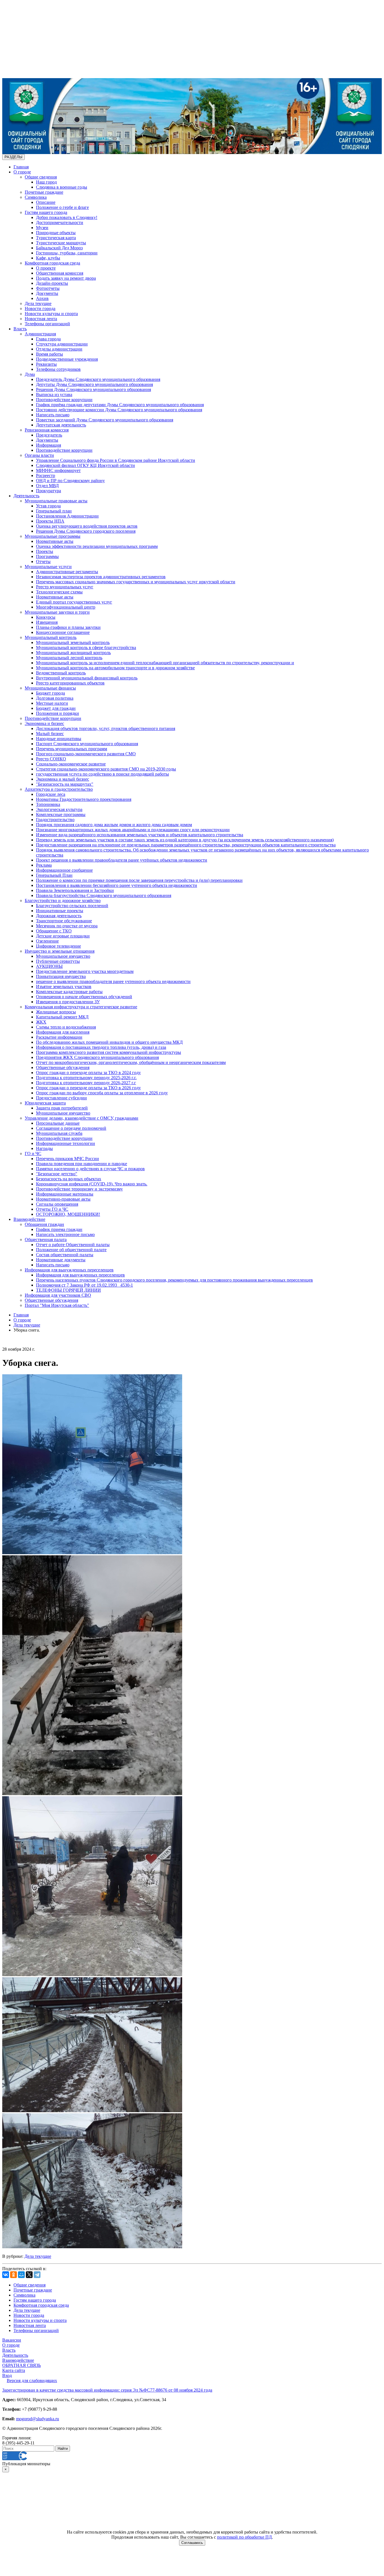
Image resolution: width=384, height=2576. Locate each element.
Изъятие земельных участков (64, 987)
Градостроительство (55, 820)
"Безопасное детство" (57, 1174)
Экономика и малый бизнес (63, 779)
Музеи (42, 228)
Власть (20, 329)
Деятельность (26, 496)
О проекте (46, 268)
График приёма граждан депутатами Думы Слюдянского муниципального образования (120, 405)
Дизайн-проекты (52, 283)
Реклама (44, 865)
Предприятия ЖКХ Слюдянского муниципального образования (97, 1057)
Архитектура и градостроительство (59, 789)
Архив (42, 298)
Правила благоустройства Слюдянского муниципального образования (104, 895)
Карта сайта (14, 2370)
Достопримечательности (60, 222)
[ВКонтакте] (6, 2275)
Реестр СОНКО (51, 759)
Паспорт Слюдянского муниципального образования (87, 744)
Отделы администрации (59, 349)
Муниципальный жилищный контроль (73, 653)
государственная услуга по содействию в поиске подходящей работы (102, 774)
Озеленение (47, 941)
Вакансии (12, 2340)
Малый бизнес (50, 734)
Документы (47, 293)
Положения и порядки (57, 713)
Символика (36, 197)
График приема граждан (59, 1229)
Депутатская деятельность (61, 425)
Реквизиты (46, 364)
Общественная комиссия (60, 273)
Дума (30, 374)
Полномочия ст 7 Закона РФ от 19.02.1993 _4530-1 (84, 1285)
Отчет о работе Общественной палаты (73, 1245)
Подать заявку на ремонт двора (66, 278)
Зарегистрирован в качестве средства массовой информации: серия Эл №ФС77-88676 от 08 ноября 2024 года (107, 2390)
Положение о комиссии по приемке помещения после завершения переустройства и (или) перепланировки (139, 880)
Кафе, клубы (48, 258)
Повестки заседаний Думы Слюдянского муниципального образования (105, 420)
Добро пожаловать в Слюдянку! (67, 217)
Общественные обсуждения (63, 1067)
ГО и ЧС (33, 1153)
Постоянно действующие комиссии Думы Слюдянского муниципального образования (119, 410)
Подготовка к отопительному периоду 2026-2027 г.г (86, 1083)
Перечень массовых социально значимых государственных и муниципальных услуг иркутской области (136, 582)
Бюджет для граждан (56, 708)
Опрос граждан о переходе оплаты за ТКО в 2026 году (88, 1088)
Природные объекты (56, 233)
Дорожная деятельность (59, 916)
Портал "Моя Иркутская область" (57, 1305)
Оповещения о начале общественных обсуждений (84, 997)
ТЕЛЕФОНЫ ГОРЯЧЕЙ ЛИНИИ (68, 1290)
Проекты (45, 551)
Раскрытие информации (59, 1037)
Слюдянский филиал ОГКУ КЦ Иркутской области (85, 465)
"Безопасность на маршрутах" (65, 784)
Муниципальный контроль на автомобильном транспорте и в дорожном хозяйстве (115, 668)
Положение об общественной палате (71, 1250)
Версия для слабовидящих (32, 2380)
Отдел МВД (47, 486)
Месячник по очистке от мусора (67, 926)
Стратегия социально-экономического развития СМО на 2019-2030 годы (106, 769)
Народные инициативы (59, 739)
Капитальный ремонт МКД (62, 1017)
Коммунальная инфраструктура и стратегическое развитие (81, 1007)
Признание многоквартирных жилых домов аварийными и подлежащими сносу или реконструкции (133, 830)
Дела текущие (38, 303)
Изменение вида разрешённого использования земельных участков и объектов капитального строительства (140, 835)
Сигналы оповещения (57, 1204)
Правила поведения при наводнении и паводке (82, 1164)
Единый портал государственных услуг (74, 602)
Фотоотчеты (48, 288)
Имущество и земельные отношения (60, 951)
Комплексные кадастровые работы (69, 992)
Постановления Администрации (67, 516)
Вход (7, 2375)
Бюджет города (50, 693)
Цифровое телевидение (58, 946)
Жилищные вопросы (56, 1012)
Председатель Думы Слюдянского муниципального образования (98, 379)
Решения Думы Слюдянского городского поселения (86, 531)
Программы (47, 556)
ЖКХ (41, 1022)
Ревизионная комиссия (47, 430)
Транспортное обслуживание (64, 921)
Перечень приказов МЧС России (67, 1159)
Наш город (46, 182)
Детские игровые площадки (63, 936)
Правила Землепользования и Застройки (75, 890)
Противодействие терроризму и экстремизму (79, 1189)
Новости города (40, 309)
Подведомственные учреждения (67, 359)
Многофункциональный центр (66, 607)
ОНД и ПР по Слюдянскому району (70, 481)
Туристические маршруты (61, 243)
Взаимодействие (29, 1219)
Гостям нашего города (46, 212)
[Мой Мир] (21, 2275)
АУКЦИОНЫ (49, 966)
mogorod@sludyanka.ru (38, 2419)
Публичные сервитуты (58, 961)
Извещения (47, 622)
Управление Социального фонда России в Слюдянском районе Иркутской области (116, 460)
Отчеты (43, 561)
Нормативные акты (55, 541)
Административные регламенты (67, 572)
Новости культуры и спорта (51, 314)
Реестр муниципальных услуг (65, 587)
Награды (44, 1148)
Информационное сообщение (64, 870)
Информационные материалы (65, 1194)
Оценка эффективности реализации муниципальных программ (97, 546)
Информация (48, 445)
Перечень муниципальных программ (72, 749)
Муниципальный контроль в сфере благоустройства (86, 648)
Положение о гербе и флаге (62, 207)
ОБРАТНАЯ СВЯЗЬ (22, 2365)
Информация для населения (63, 1032)
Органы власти (39, 455)
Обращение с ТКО (54, 931)
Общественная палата (46, 1240)
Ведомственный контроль (61, 673)
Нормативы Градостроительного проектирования (84, 799)
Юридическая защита (45, 1103)
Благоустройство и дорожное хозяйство (63, 901)
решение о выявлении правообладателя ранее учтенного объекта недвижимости (113, 981)
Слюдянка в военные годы (62, 187)
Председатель (49, 435)
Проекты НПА (50, 521)
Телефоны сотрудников (58, 369)
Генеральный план (54, 511)
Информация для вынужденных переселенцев (69, 1270)
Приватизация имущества (61, 976)
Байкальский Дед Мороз (59, 248)
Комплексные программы (61, 814)
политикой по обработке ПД (244, 2537)
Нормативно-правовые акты (63, 1199)
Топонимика (48, 804)
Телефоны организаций (47, 324)
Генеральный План (54, 875)
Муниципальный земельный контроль (73, 642)
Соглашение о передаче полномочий (71, 1128)
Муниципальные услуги (48, 567)
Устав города (48, 506)
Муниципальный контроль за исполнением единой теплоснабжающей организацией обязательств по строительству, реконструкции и (165, 663)
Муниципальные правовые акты (56, 501)
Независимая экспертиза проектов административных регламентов (101, 577)
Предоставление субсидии (61, 1098)
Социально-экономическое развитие (71, 764)
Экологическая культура (59, 809)
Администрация (40, 334)
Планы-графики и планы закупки (68, 627)
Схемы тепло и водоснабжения (66, 1027)
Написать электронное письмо (65, 1234)
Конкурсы (46, 617)
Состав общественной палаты (65, 1255)
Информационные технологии (65, 1143)
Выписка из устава (54, 395)
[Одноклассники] (13, 2275)
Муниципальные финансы (50, 688)
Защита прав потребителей (62, 1108)
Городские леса (51, 794)
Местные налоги (52, 703)
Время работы (49, 354)
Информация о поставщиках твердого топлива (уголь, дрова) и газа (101, 1047)
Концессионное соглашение (63, 632)
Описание (46, 202)
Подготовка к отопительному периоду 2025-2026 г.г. (86, 1078)
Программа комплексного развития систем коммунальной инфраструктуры (109, 1052)
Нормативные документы (61, 1260)
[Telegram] (37, 2275)
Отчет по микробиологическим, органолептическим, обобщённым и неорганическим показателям (131, 1062)
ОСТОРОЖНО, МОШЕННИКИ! (68, 1214)
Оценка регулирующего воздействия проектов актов (87, 526)
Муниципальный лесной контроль (69, 658)
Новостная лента (41, 319)
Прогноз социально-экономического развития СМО (86, 754)
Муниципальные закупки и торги (57, 612)
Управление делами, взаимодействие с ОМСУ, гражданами (82, 1118)
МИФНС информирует (58, 470)
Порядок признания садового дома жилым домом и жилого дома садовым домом (114, 825)
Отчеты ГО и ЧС (52, 1209)
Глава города (48, 339)
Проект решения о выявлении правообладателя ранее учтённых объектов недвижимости (122, 860)
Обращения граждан (44, 1224)
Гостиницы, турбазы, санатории (67, 253)
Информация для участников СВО (58, 1295)
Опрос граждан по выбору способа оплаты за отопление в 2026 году (102, 1093)
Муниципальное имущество (63, 956)
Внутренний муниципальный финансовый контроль (87, 678)
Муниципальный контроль (51, 637)
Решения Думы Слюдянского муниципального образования (93, 389)
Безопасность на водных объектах (69, 1179)
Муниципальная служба (59, 1133)
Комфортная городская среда (52, 263)
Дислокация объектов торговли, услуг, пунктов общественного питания (106, 728)
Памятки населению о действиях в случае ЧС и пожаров (90, 1169)
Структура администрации (62, 344)
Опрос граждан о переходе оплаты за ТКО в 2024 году (88, 1073)
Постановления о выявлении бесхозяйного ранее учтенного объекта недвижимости (117, 885)
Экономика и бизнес (44, 723)
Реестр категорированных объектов (70, 683)
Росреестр (46, 475)
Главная (21, 167)
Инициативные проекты (60, 911)
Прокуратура (48, 491)
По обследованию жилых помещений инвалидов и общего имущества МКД (109, 1042)
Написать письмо (53, 415)
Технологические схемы (59, 592)
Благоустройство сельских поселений (72, 906)
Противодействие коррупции (64, 400)
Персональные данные (58, 1123)
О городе (22, 172)
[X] (29, 2275)
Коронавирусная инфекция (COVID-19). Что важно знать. (92, 1184)
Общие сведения (41, 177)
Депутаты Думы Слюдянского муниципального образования (94, 384)
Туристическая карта (56, 238)
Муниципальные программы (53, 536)
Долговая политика (55, 698)
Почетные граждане (44, 192)
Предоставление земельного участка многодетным (85, 971)
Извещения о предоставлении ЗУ (68, 1002)
